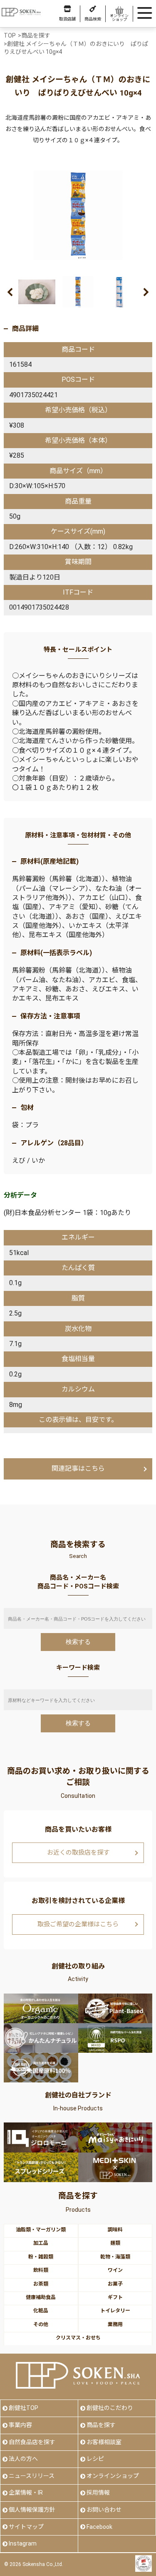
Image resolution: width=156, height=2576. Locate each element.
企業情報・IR (26, 2493)
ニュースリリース (32, 2476)
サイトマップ (26, 2527)
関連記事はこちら (78, 1468)
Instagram (23, 2543)
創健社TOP (24, 2408)
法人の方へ (23, 2459)
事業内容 (20, 2425)
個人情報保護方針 (32, 2510)
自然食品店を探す (32, 2442)
